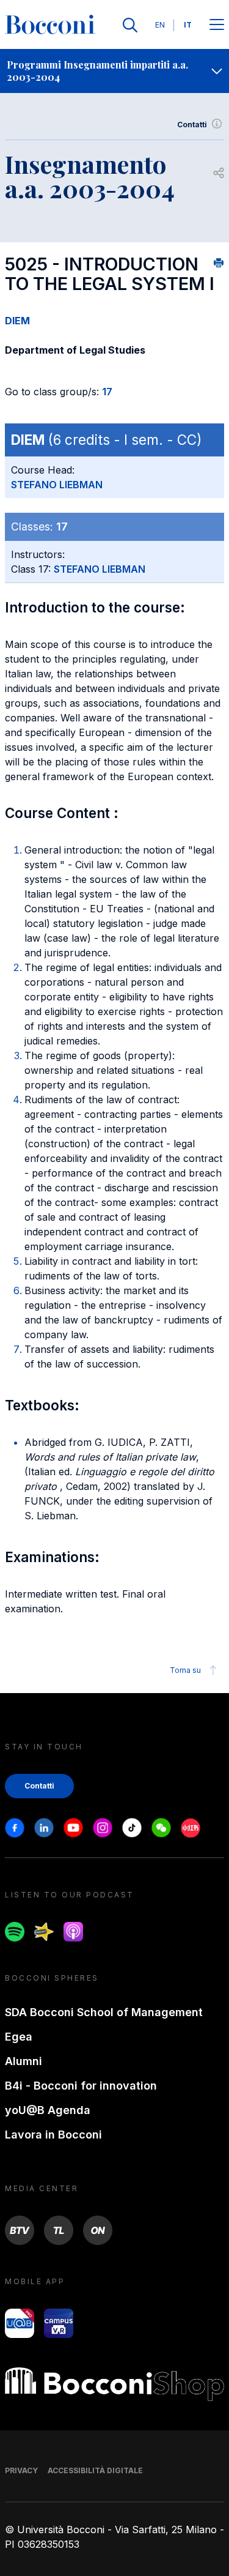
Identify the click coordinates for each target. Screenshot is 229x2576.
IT (188, 25)
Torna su (185, 1670)
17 (107, 392)
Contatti (192, 125)
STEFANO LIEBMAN (57, 485)
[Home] (50, 25)
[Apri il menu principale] (217, 25)
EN (160, 25)
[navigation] (114, 71)
